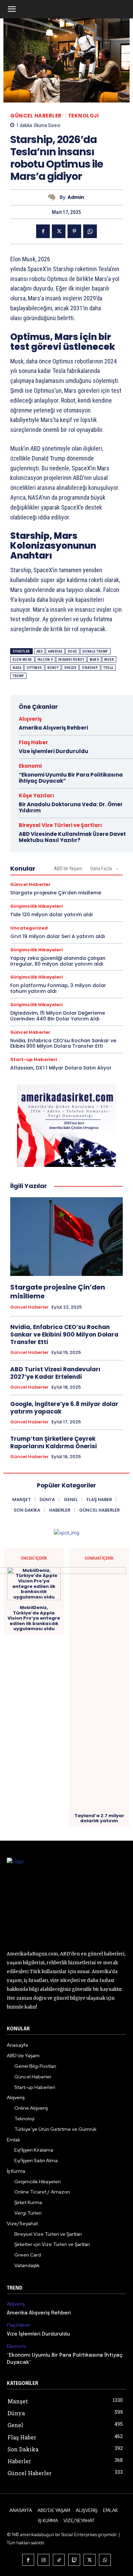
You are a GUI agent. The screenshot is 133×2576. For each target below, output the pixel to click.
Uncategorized (29, 928)
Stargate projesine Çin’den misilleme (56, 893)
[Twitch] (74, 2560)
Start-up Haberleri (34, 1059)
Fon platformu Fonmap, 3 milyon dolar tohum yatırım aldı (58, 988)
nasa (17, 668)
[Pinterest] (74, 231)
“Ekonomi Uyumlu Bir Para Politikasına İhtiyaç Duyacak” (71, 778)
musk (109, 660)
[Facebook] (43, 231)
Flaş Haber (33, 742)
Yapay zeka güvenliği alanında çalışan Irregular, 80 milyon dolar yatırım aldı (58, 961)
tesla (108, 668)
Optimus (34, 668)
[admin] (54, 197)
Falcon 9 (45, 660)
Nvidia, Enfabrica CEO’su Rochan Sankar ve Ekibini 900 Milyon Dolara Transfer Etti (63, 1043)
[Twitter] (59, 231)
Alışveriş (30, 719)
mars (94, 660)
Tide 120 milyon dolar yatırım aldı (51, 915)
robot (53, 668)
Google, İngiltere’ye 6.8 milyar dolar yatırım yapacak (64, 1408)
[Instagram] (43, 2560)
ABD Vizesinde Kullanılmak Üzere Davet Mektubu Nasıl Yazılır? (72, 837)
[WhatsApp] (90, 231)
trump (18, 676)
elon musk (22, 660)
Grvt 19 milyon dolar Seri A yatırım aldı (58, 936)
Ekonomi (30, 766)
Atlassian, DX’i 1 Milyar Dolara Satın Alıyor (61, 1068)
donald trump (95, 651)
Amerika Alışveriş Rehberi (53, 728)
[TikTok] (59, 2560)
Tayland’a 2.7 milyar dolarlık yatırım (99, 1818)
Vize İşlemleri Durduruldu (54, 751)
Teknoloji (83, 116)
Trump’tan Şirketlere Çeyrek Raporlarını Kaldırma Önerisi (54, 1442)
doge (72, 651)
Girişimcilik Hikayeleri (36, 906)
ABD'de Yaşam (68, 869)
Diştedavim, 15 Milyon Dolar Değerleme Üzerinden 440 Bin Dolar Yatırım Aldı (58, 1016)
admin (76, 197)
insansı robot (71, 660)
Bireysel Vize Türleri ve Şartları (60, 825)
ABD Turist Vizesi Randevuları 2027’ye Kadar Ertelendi (55, 1373)
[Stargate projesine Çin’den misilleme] (66, 1237)
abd (40, 651)
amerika (55, 651)
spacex (70, 668)
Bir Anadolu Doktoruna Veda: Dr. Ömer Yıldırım (71, 807)
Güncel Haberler (36, 116)
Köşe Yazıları (36, 795)
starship (90, 668)
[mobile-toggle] (12, 9)
